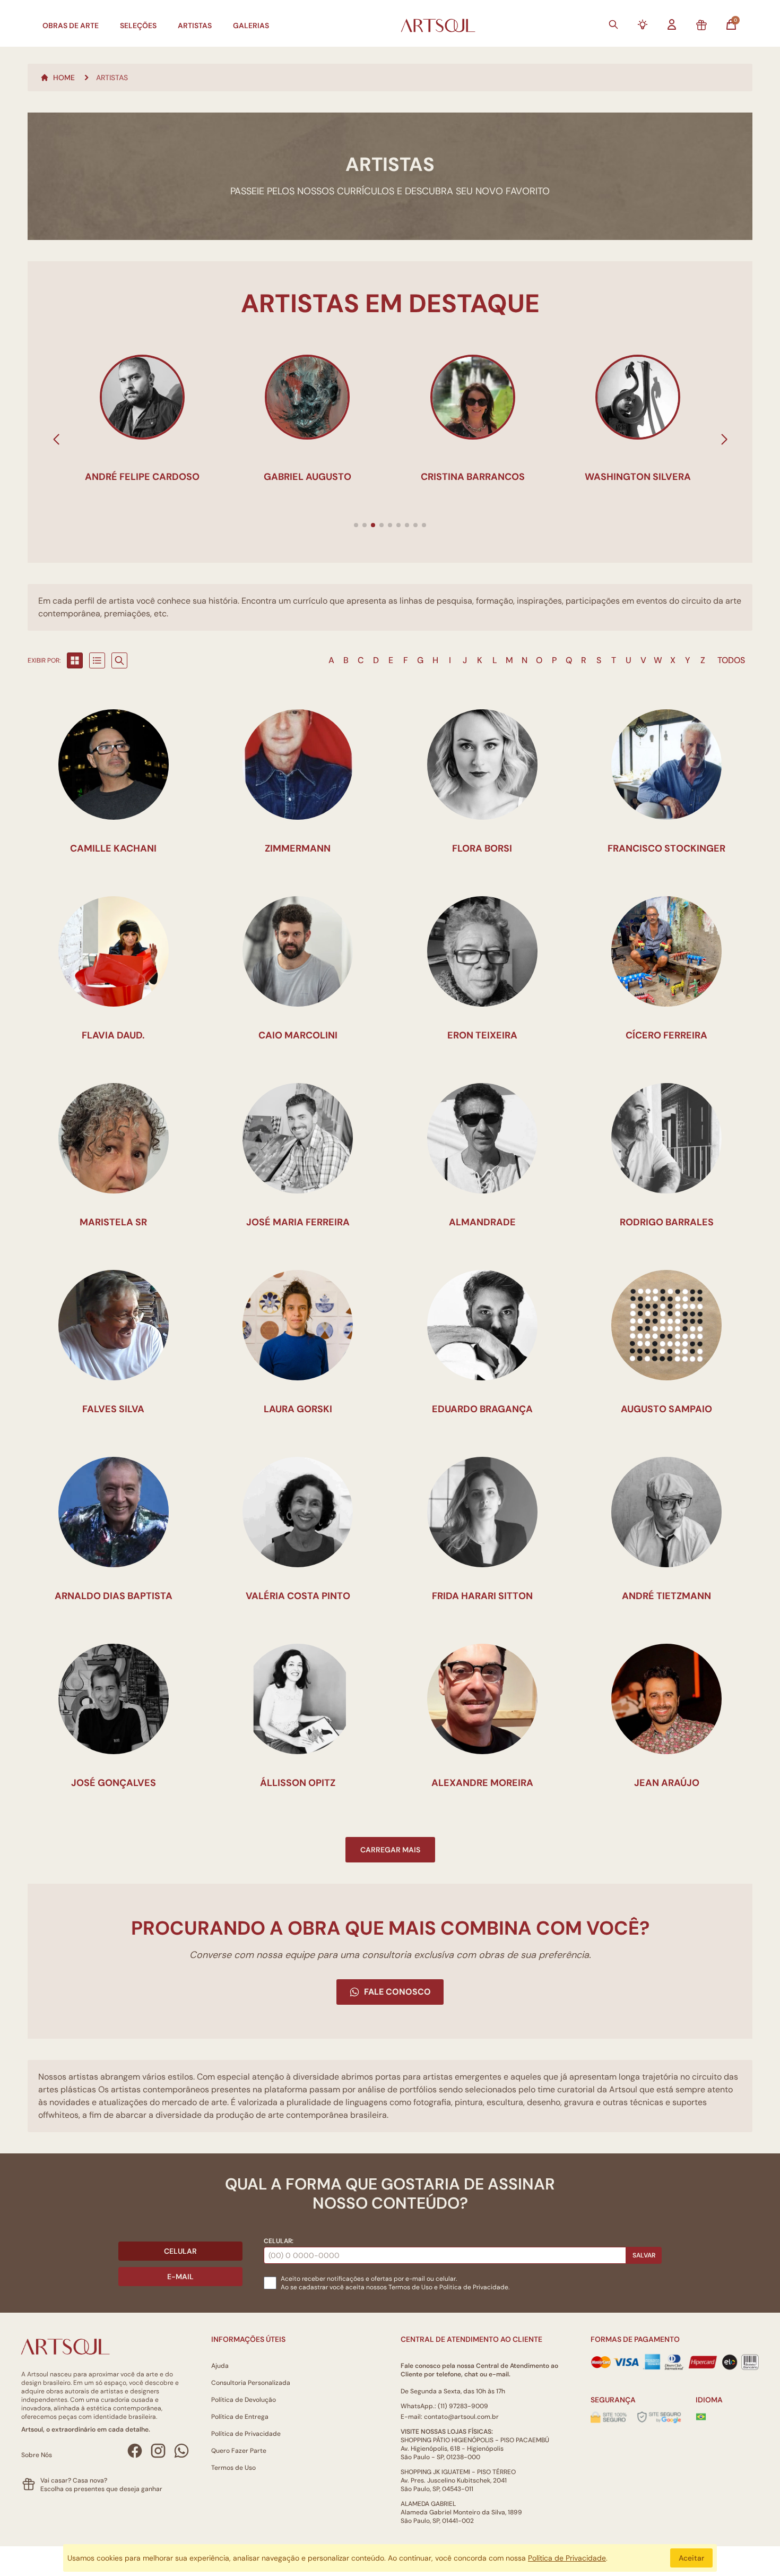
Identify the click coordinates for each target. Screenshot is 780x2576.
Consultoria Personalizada (251, 2383)
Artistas (195, 25)
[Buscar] (613, 24)
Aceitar (691, 2558)
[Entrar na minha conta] (672, 24)
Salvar (644, 2255)
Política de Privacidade (246, 2434)
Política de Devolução (244, 2400)
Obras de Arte (71, 25)
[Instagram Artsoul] (158, 2451)
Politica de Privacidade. (474, 2287)
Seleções (138, 25)
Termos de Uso (410, 2287)
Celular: (279, 2241)
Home (64, 78)
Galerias (251, 25)
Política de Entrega (240, 2417)
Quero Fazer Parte (239, 2451)
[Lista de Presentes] (701, 25)
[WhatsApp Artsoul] (181, 2451)
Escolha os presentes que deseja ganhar (101, 2489)
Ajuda (220, 2366)
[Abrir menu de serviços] (643, 24)
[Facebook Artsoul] (135, 2451)
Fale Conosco (397, 1992)
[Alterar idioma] (701, 2417)
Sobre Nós (37, 2455)
